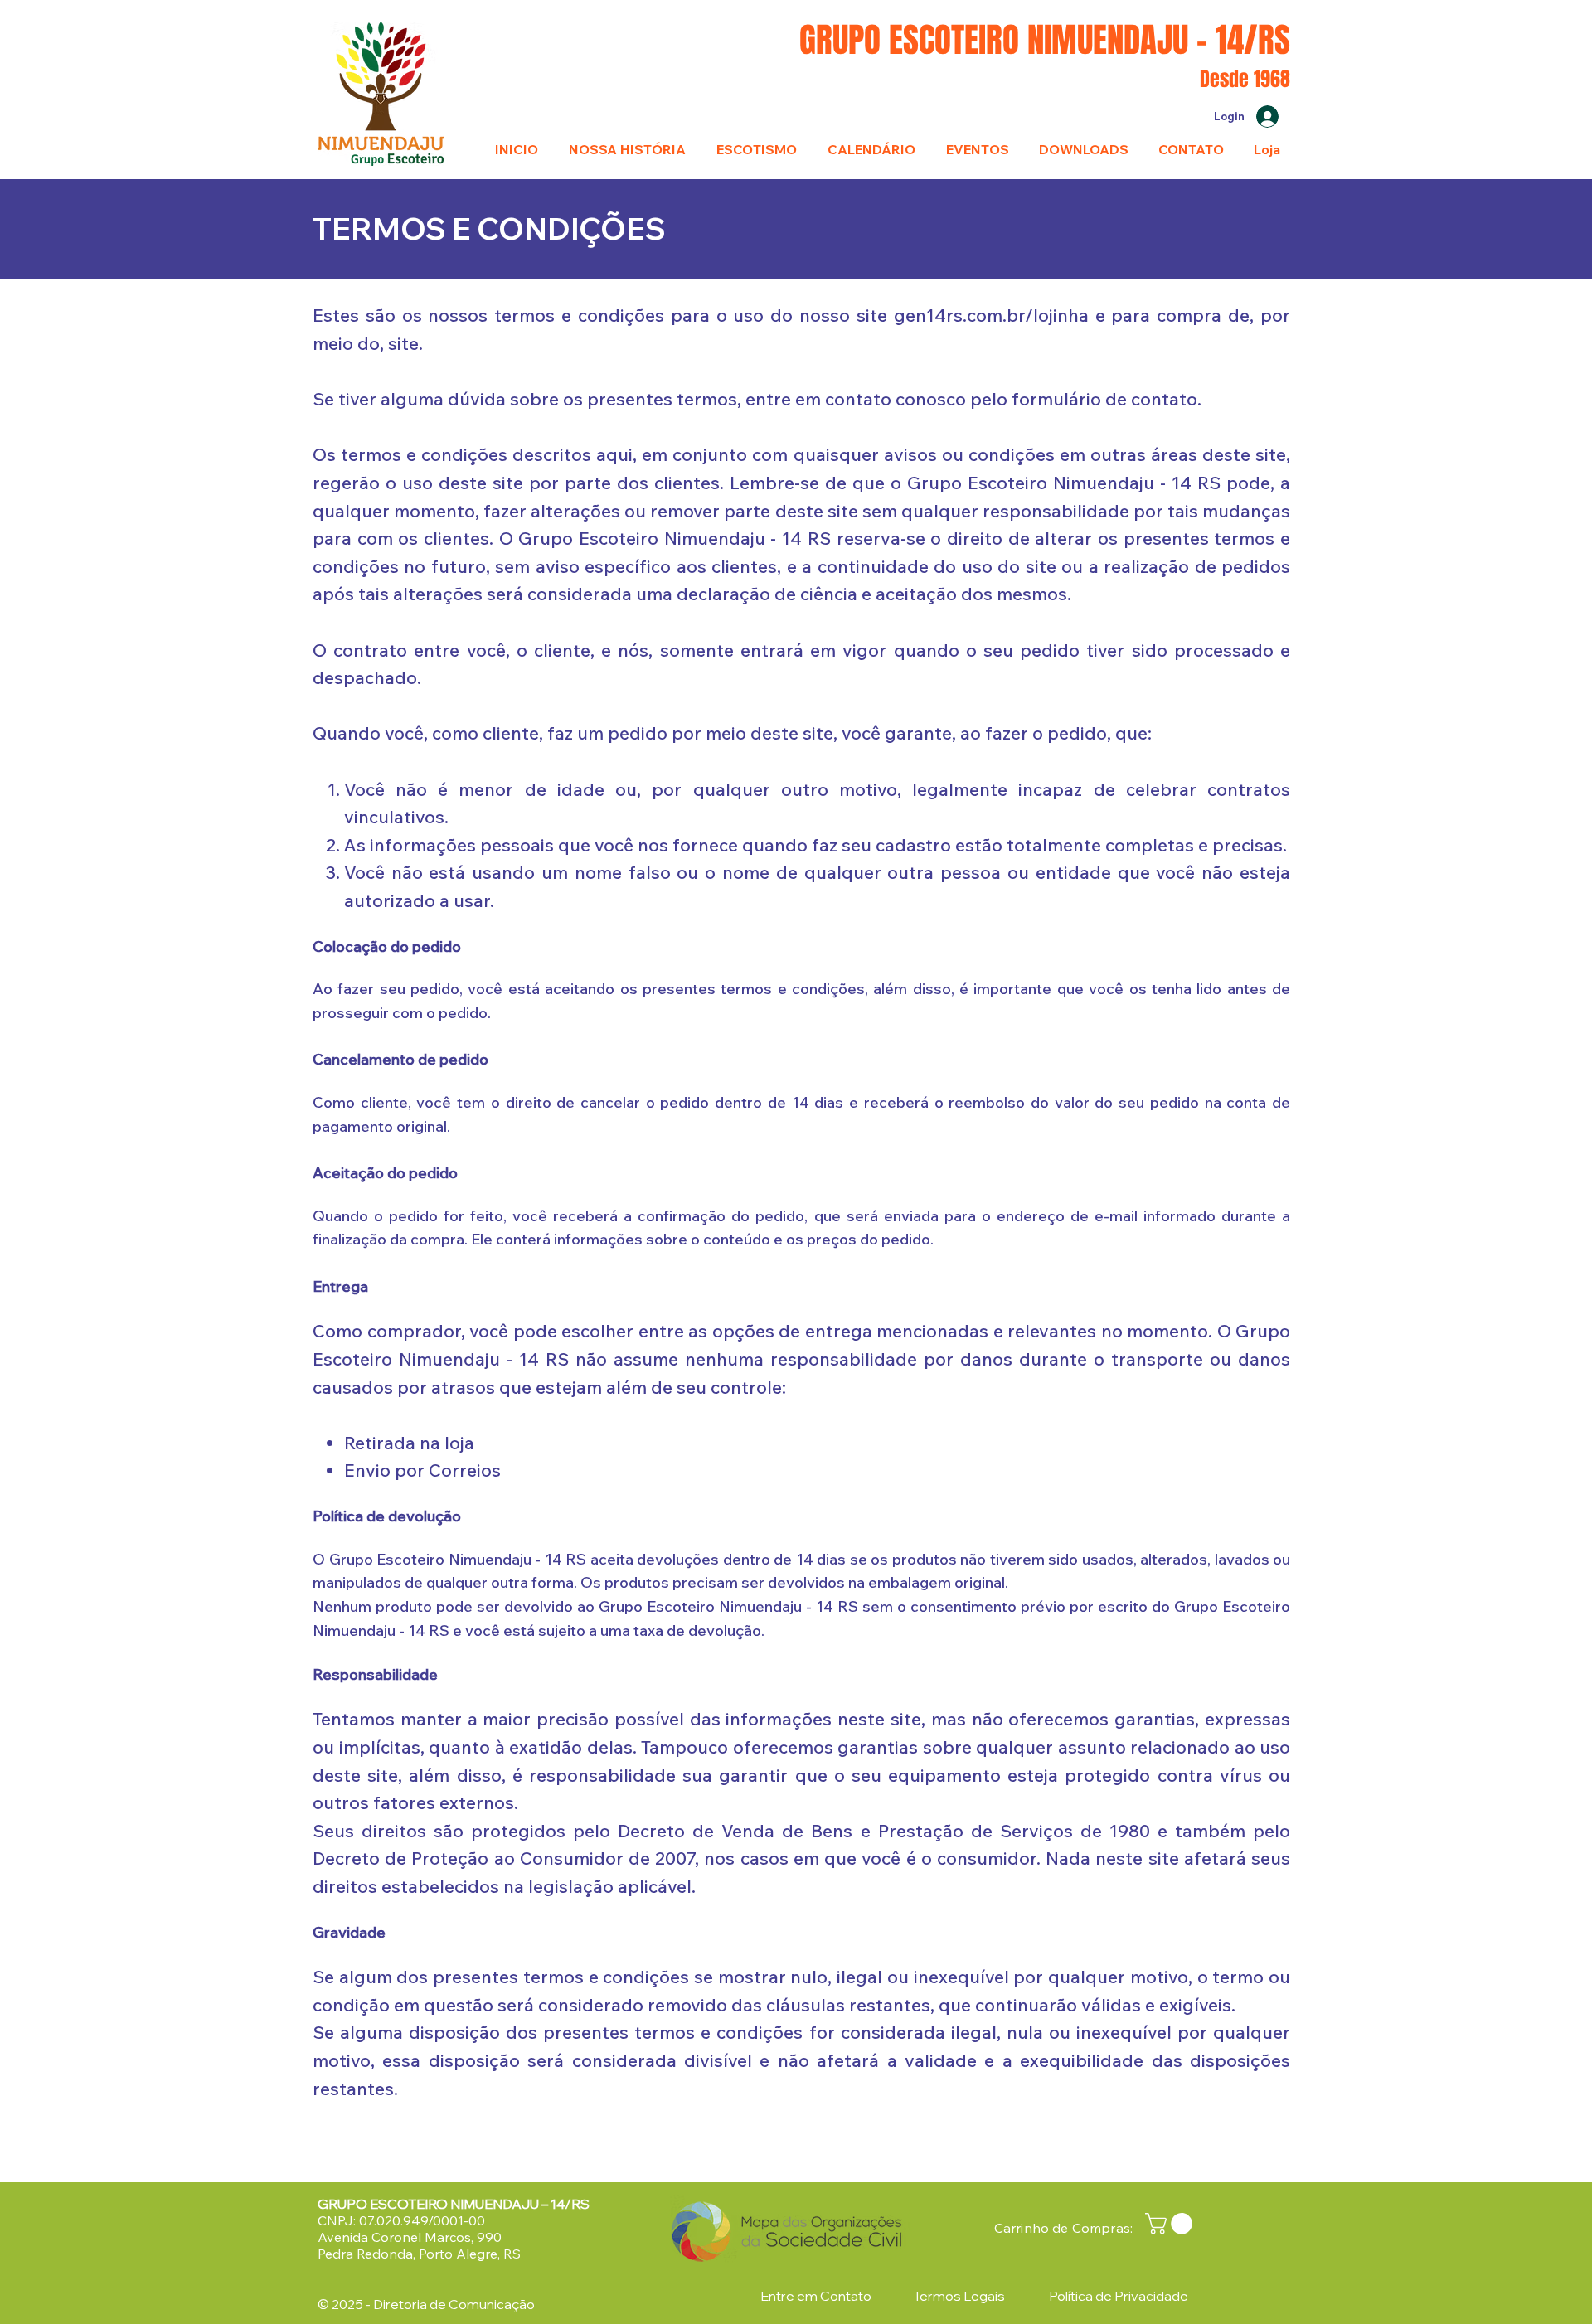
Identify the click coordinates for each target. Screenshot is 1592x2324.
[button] (1171, 2224)
